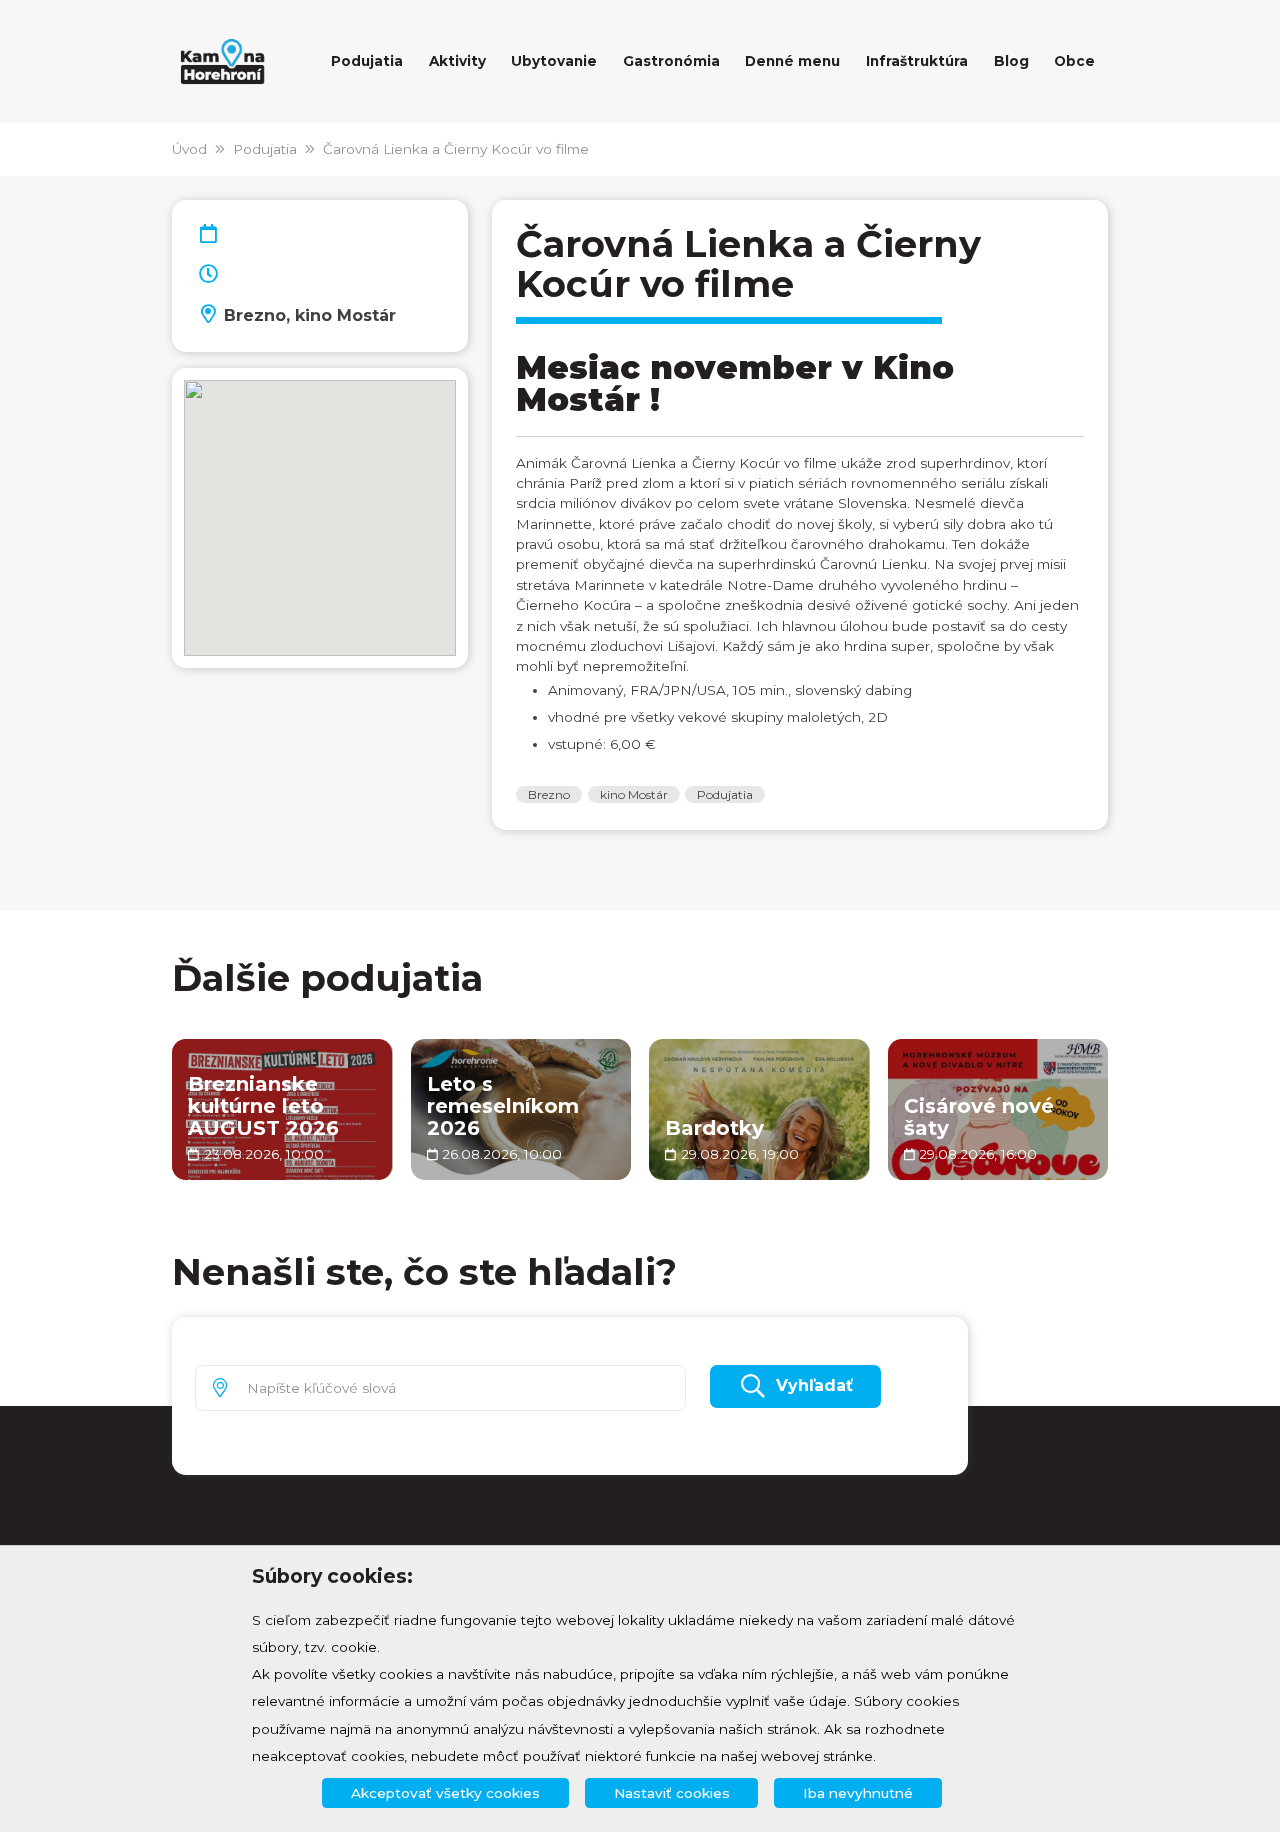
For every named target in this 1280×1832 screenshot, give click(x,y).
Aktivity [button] (457, 61)
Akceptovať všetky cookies (445, 1793)
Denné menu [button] (792, 61)
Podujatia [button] (367, 61)
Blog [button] (1011, 61)
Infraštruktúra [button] (917, 61)
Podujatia (265, 149)
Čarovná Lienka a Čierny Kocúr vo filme (456, 149)
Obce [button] (1074, 61)
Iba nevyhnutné (858, 1793)
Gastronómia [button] (671, 61)
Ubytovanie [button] (554, 61)
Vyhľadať (814, 1385)
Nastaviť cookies (672, 1793)
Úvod (189, 149)
